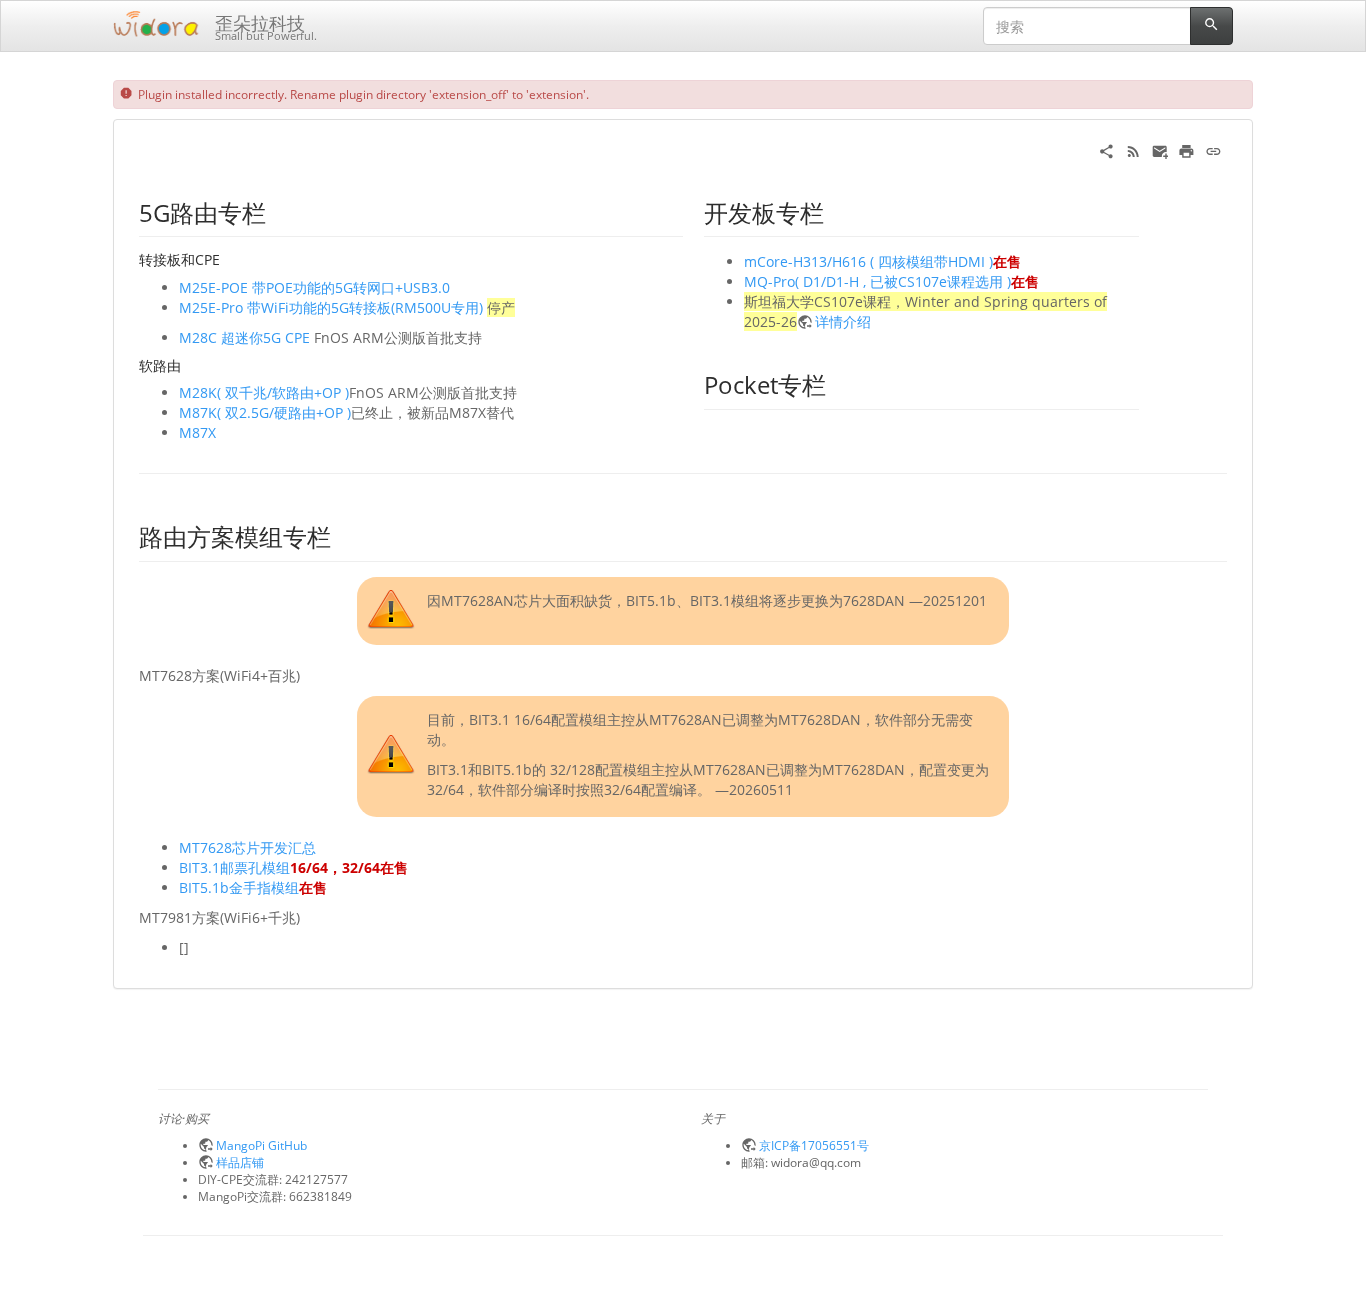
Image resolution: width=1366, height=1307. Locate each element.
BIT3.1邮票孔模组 (234, 867)
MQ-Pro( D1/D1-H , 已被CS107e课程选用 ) (877, 281)
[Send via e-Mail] (1160, 149)
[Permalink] (1213, 149)
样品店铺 (240, 1162)
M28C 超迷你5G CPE (244, 337)
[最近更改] (1133, 149)
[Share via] (1106, 149)
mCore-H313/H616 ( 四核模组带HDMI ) (868, 261)
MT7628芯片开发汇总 (247, 847)
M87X (197, 432)
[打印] (1186, 149)
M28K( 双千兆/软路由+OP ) (264, 392)
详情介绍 (843, 321)
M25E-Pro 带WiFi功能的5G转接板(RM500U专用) (331, 307)
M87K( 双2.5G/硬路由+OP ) (265, 412)
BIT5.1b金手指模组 (239, 887)
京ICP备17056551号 (814, 1145)
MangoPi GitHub (261, 1145)
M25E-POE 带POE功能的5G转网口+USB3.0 (314, 287)
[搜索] (1211, 26)
